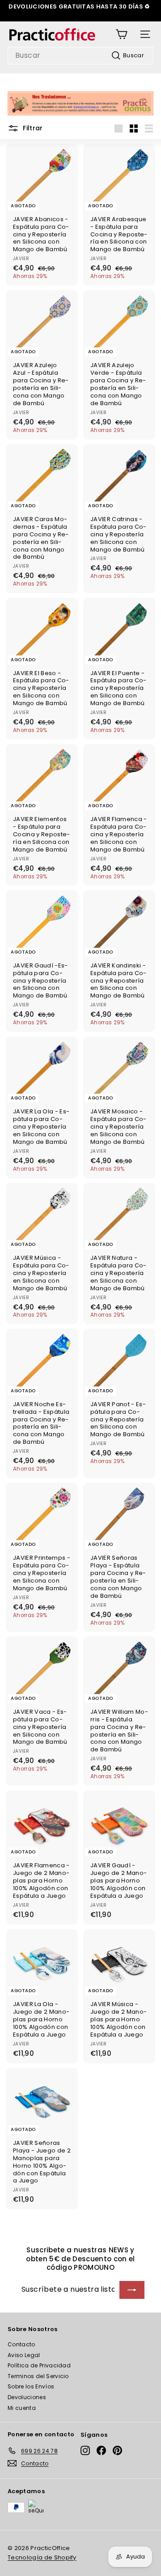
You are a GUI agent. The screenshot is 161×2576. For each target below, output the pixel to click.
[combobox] (80, 56)
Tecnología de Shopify (42, 2557)
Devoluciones (27, 2397)
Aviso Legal (24, 2355)
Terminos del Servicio (38, 2376)
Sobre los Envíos (31, 2386)
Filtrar (32, 128)
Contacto (21, 2344)
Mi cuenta (22, 2408)
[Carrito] (121, 34)
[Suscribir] (132, 2290)
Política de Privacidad (39, 2365)
